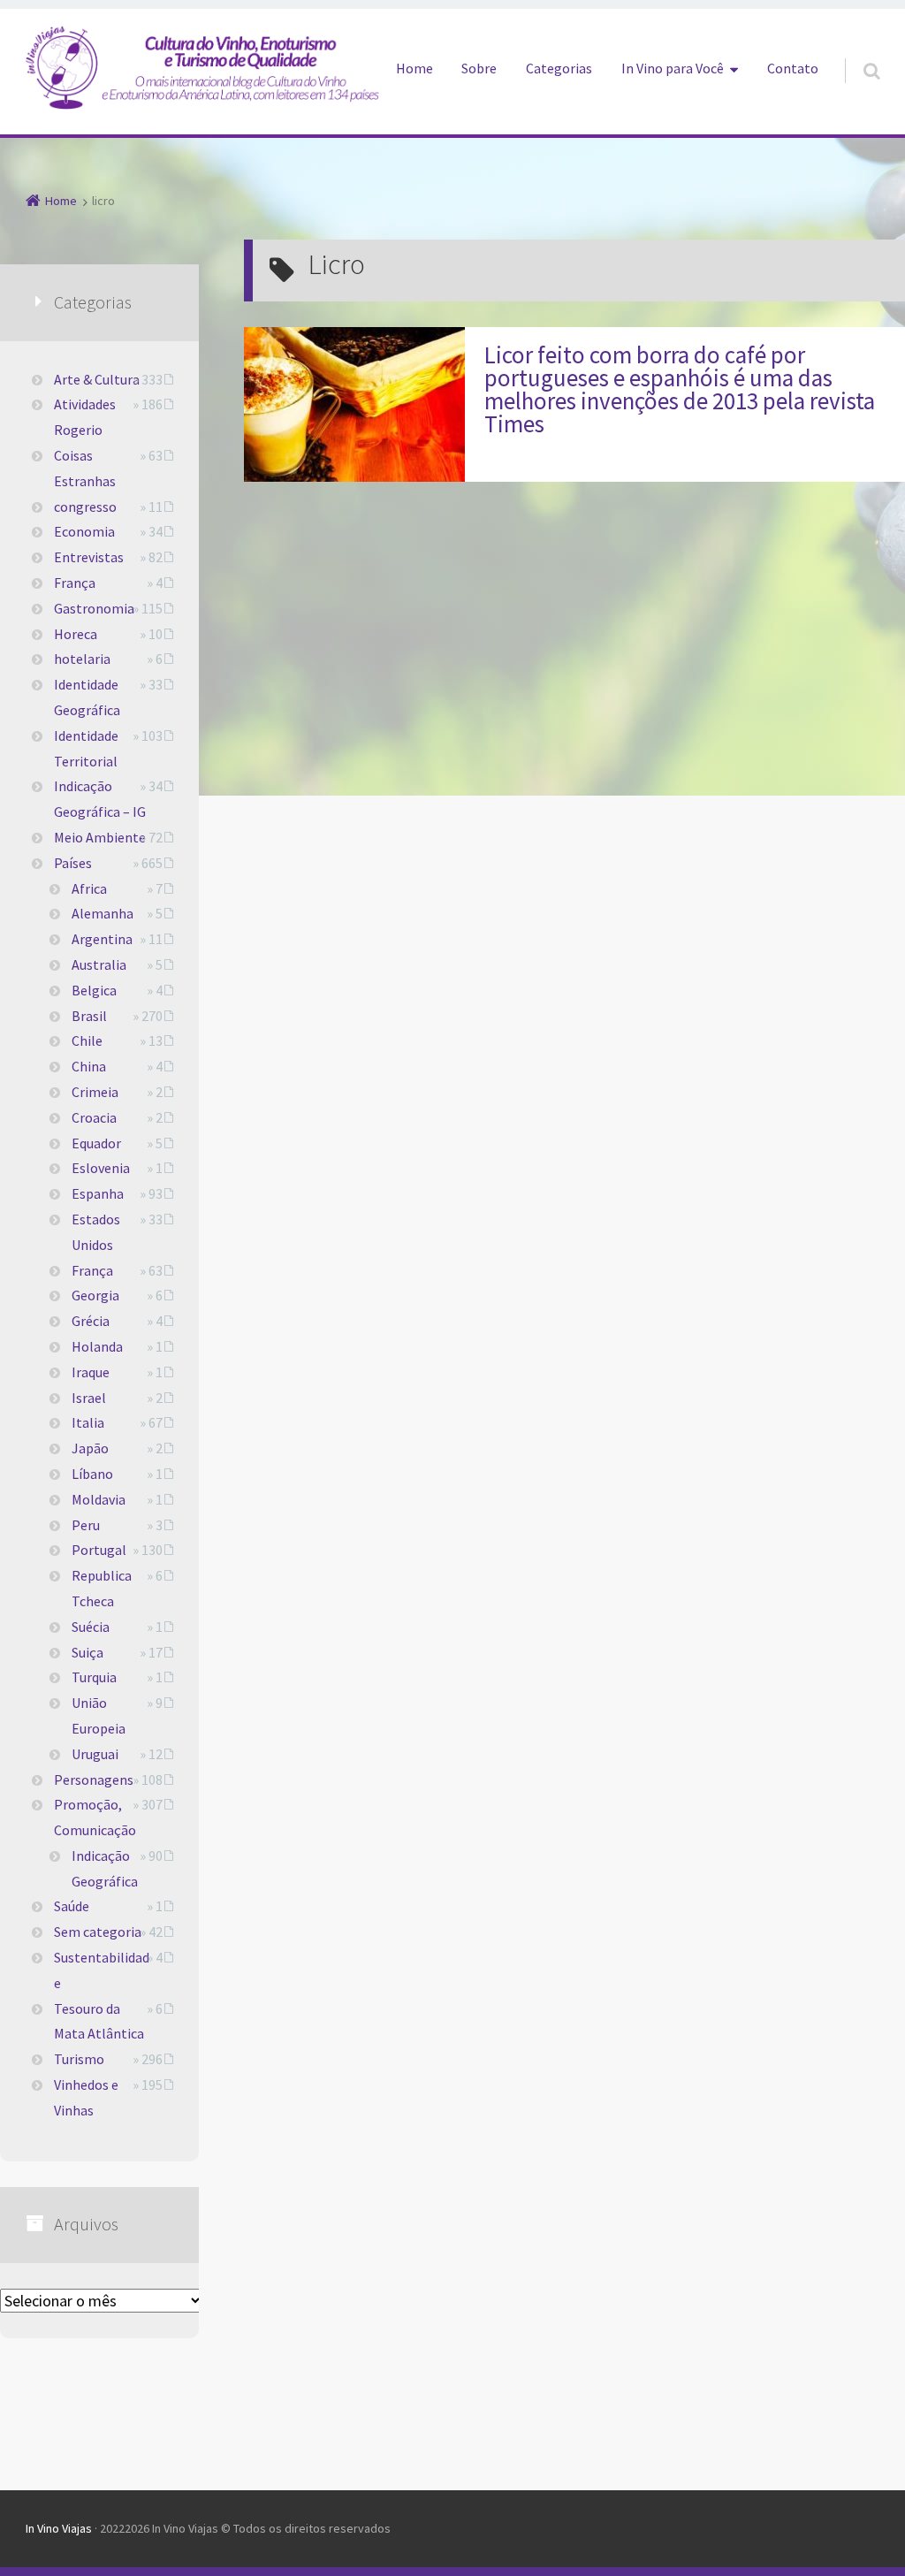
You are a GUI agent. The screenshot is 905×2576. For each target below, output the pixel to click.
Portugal (99, 1550)
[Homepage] (202, 67)
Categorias (559, 68)
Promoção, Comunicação (95, 1817)
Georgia (95, 1295)
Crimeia (95, 1092)
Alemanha (103, 913)
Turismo (79, 2059)
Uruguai (95, 1754)
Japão (90, 1448)
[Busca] (855, 53)
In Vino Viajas (59, 2528)
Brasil (89, 1016)
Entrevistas (89, 557)
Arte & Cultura (97, 379)
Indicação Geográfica (105, 1868)
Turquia (94, 1677)
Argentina (102, 939)
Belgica (94, 990)
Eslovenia (101, 1168)
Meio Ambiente (100, 837)
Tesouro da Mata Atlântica (99, 2021)
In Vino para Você (673, 68)
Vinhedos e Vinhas (86, 2097)
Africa (89, 888)
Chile (87, 1040)
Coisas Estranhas (85, 468)
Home (414, 68)
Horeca (76, 634)
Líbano (92, 1474)
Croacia (94, 1117)
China (89, 1066)
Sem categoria (98, 1932)
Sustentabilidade (102, 1970)
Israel (89, 1398)
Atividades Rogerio (85, 417)
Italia (88, 1422)
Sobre (479, 68)
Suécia (91, 1627)
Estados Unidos (96, 1232)
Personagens (94, 1780)
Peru (86, 1525)
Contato (793, 68)
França (75, 583)
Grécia (91, 1321)
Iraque (91, 1372)
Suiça (87, 1652)
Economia (84, 531)
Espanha (98, 1193)
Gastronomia (94, 608)
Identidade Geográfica (87, 697)
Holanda (97, 1346)
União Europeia (99, 1715)
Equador (96, 1143)
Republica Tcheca (102, 1588)
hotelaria (82, 659)
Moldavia (99, 1499)
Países (73, 863)
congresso (85, 507)
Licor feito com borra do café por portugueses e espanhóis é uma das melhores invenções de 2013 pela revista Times (680, 389)
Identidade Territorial (86, 748)
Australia (99, 964)
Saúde (72, 1906)
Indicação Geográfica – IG (100, 799)
